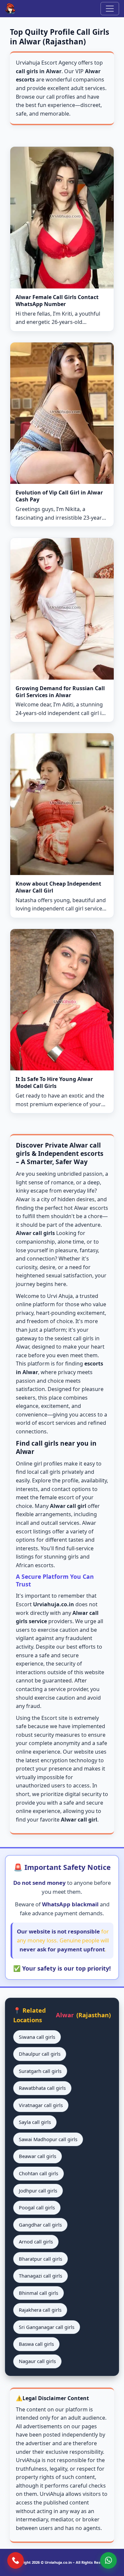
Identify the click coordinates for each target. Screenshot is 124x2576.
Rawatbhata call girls (42, 2088)
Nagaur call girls (37, 2361)
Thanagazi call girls (41, 2276)
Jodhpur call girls (38, 2190)
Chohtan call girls (39, 2173)
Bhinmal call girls (39, 2293)
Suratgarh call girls (40, 2071)
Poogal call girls (37, 2207)
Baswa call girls (36, 2344)
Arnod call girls (36, 2241)
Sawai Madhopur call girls (48, 2139)
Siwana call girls (37, 2037)
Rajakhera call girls (40, 2310)
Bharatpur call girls (41, 2259)
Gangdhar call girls (40, 2225)
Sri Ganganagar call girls (47, 2327)
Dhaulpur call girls (40, 2054)
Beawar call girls (38, 2156)
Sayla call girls (35, 2122)
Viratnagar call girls (41, 2105)
